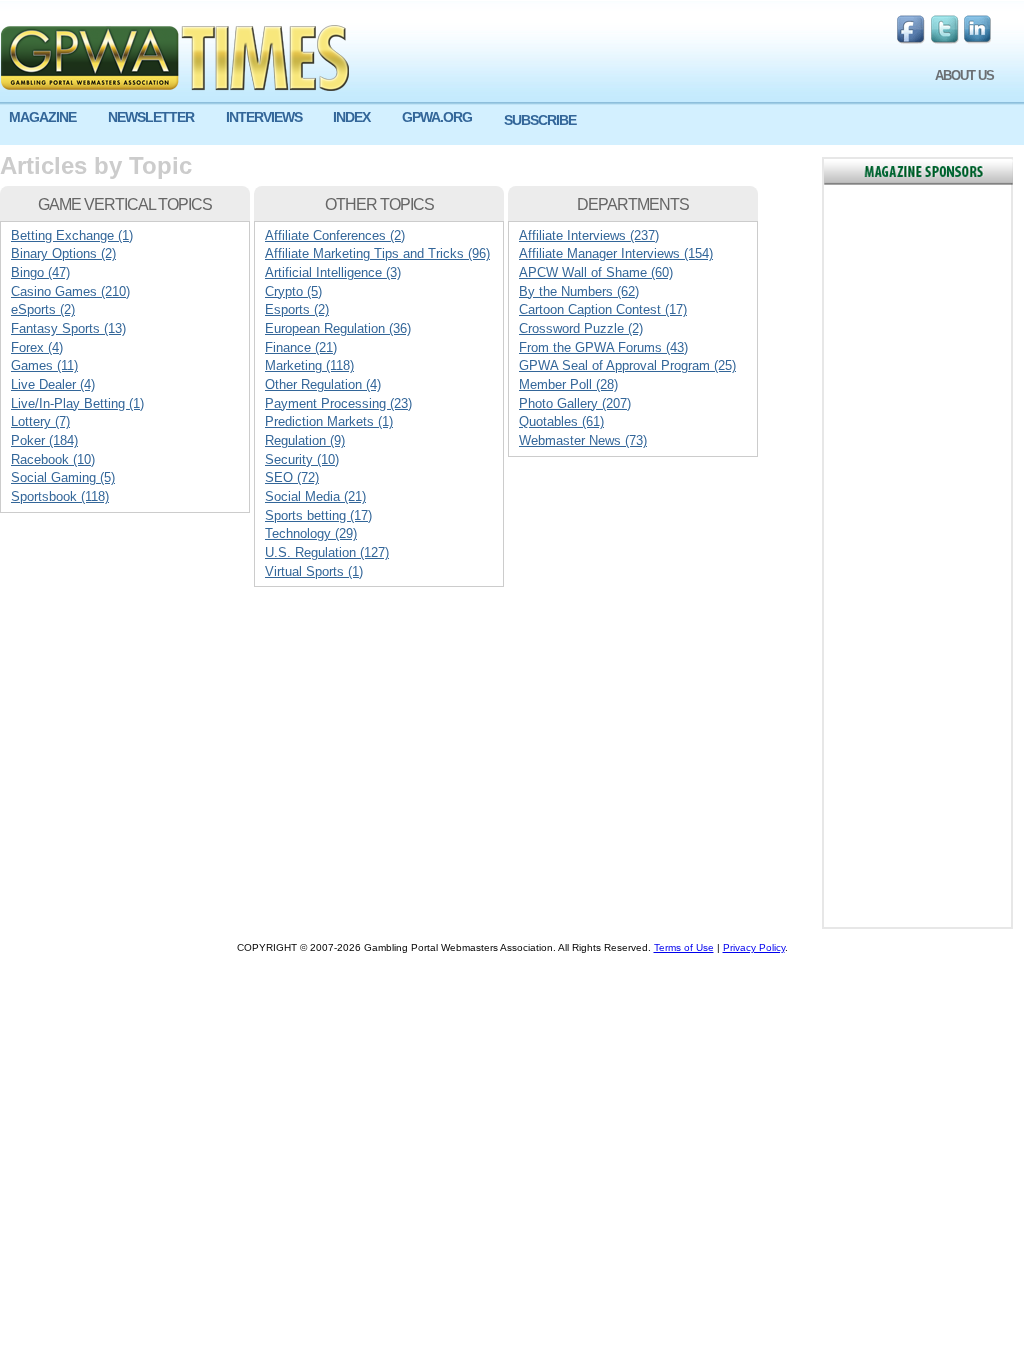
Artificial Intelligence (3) (333, 272)
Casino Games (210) (70, 291)
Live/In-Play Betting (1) (77, 403)
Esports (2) (297, 309)
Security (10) (302, 459)
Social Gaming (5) (63, 477)
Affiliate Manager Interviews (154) (616, 253)
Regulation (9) (305, 440)
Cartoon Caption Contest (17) (603, 309)
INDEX (351, 117)
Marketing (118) (309, 365)
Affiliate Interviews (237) (589, 235)
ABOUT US (964, 75)
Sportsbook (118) (60, 496)
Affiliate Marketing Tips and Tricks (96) (377, 253)
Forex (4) (37, 347)
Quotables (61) (561, 421)
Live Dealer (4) (53, 384)
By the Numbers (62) (579, 291)
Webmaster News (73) (583, 440)
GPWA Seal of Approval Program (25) (627, 365)
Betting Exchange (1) (72, 235)
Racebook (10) (53, 459)
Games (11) (44, 365)
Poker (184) (44, 440)
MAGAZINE (42, 117)
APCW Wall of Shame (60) (596, 272)
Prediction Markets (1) (329, 421)
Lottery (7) (40, 421)
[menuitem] (49, 117)
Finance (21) (301, 347)
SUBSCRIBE (540, 120)
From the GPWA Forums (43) (603, 347)
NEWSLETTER (151, 117)
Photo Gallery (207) (575, 403)
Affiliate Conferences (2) (335, 235)
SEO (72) (292, 477)
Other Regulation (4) (323, 384)
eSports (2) (43, 309)
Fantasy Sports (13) (68, 328)
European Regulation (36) (338, 328)
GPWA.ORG (437, 117)
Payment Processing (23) (338, 403)
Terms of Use (684, 947)
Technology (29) (311, 533)
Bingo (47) (40, 272)
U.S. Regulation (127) (327, 552)
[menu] (512, 125)
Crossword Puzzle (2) (581, 328)
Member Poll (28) (568, 384)
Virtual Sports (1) (314, 571)
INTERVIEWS (264, 117)
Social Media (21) (315, 496)
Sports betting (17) (318, 515)
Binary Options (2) (63, 253)
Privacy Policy (754, 947)
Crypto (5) (293, 291)
